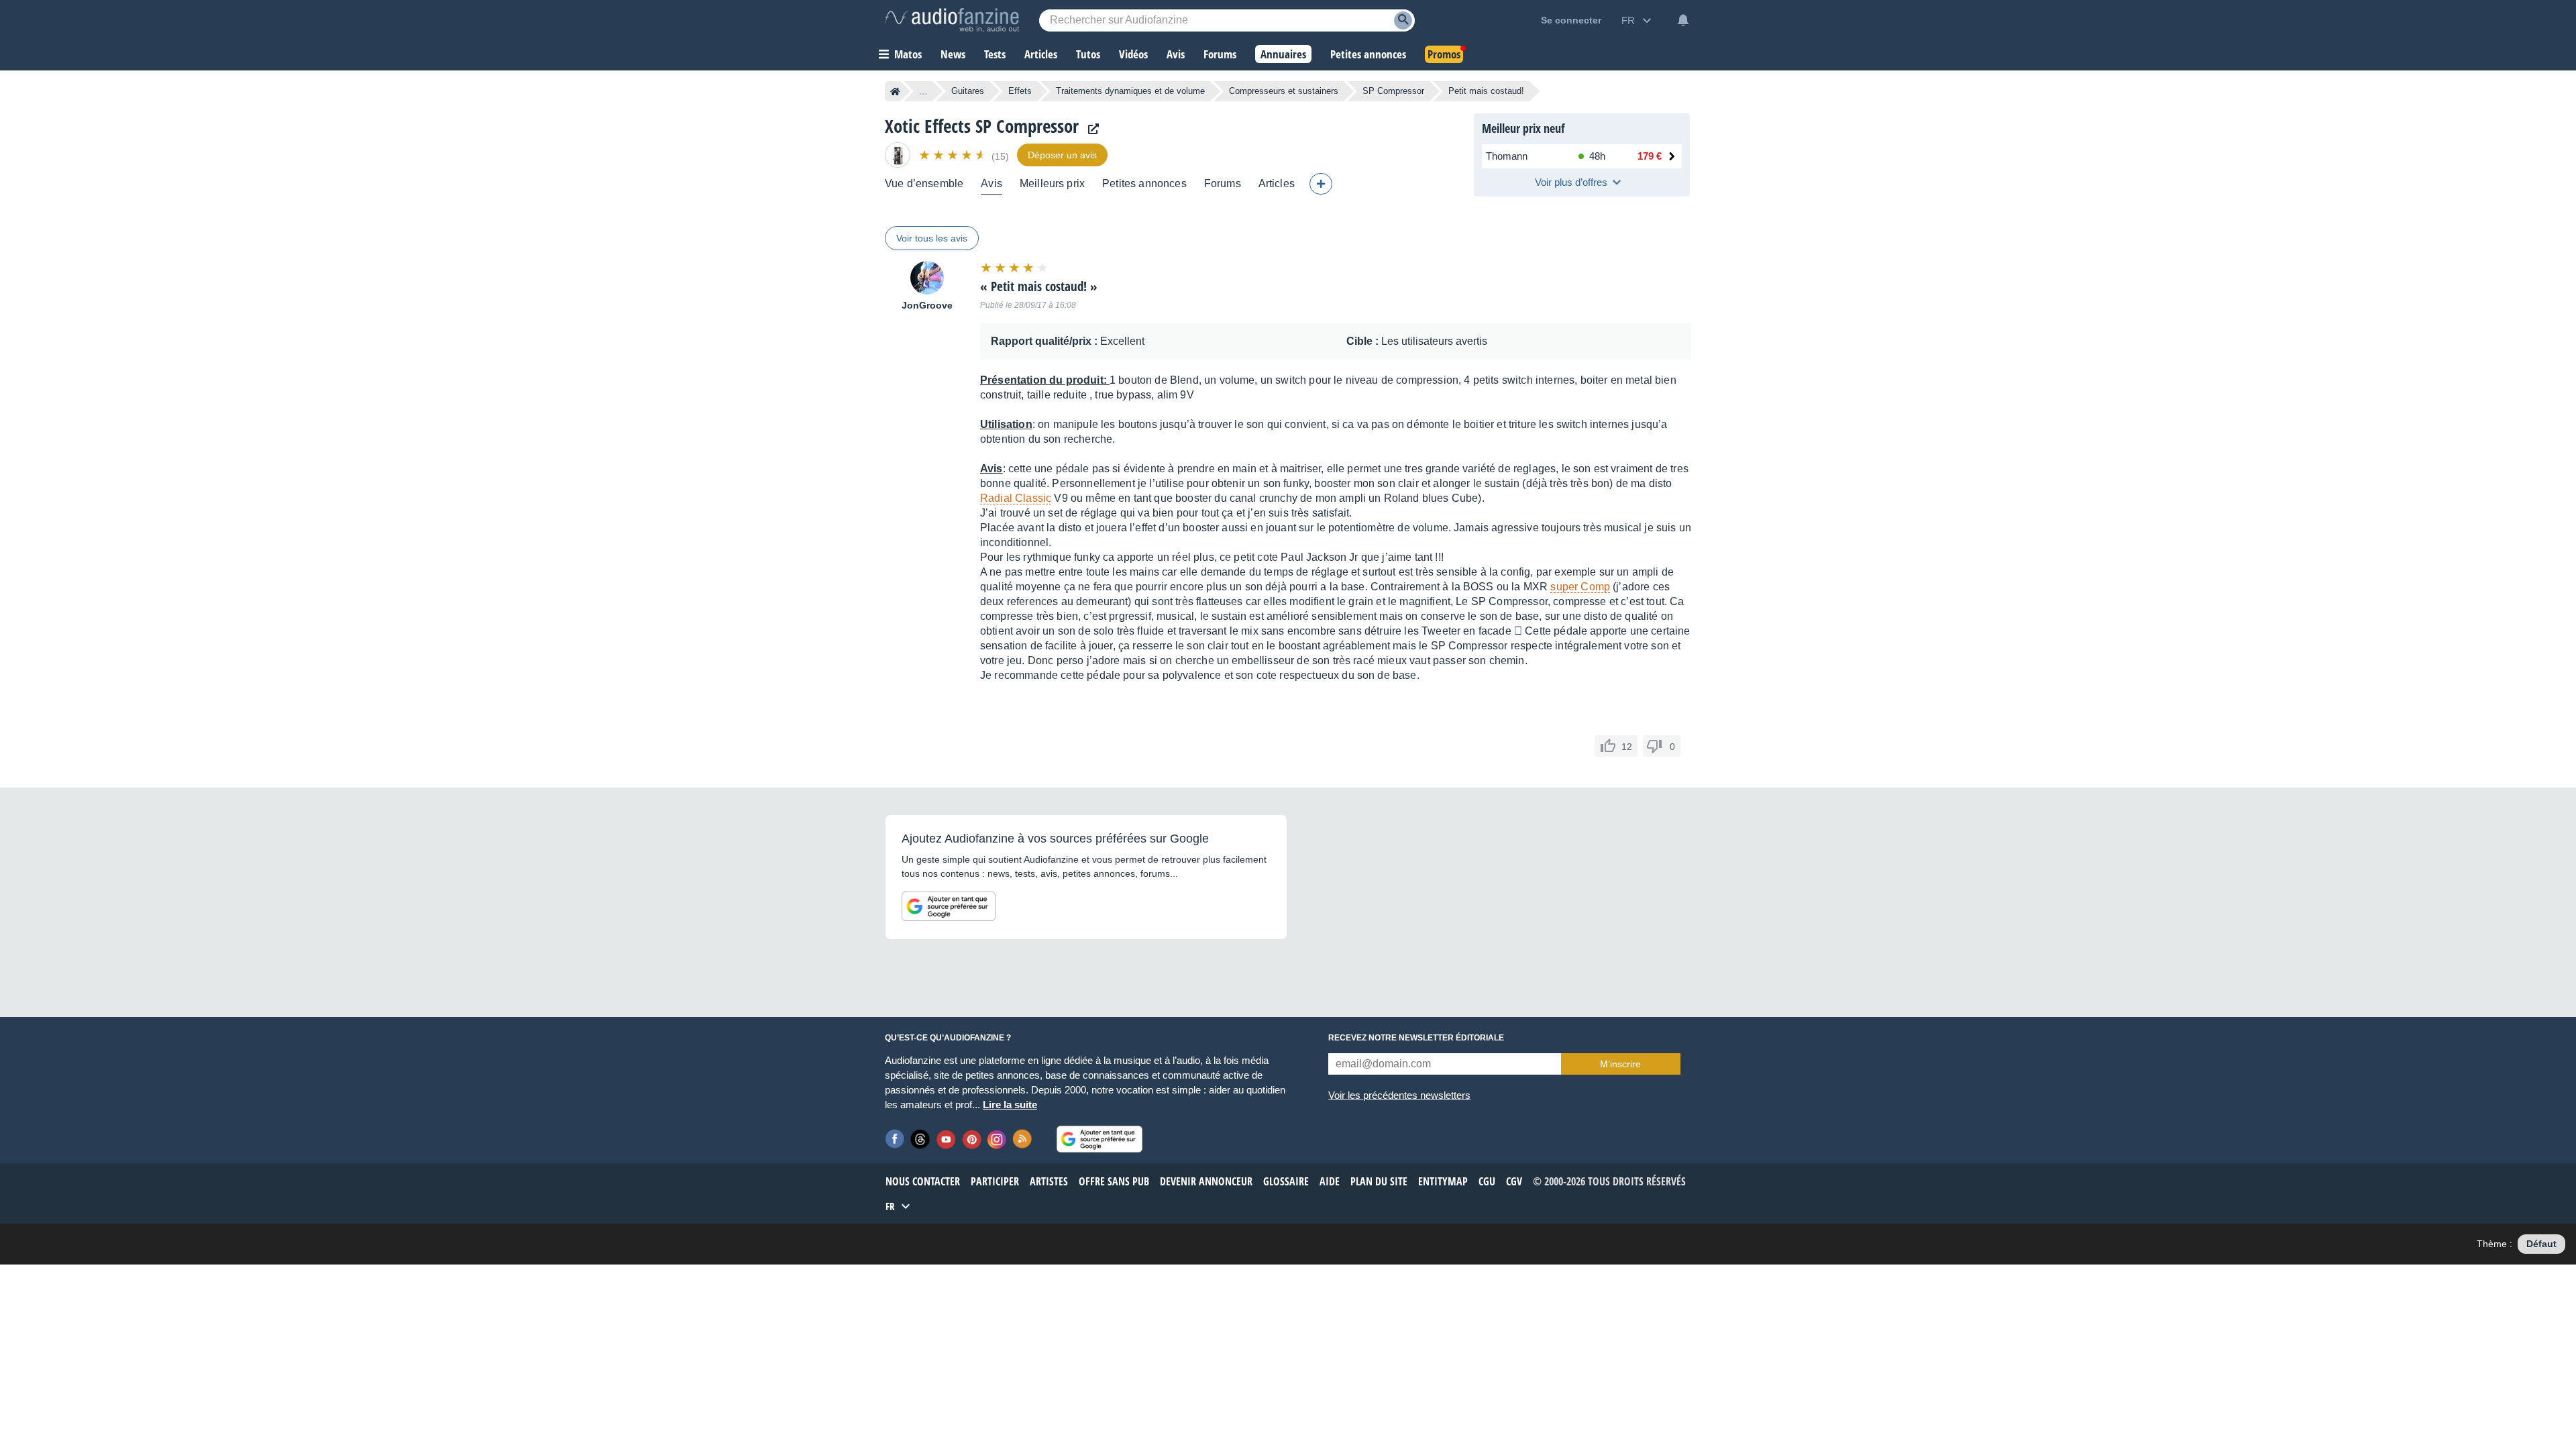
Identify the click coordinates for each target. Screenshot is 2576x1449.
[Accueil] (895, 91)
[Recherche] (1403, 20)
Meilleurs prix (1052, 183)
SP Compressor (1393, 91)
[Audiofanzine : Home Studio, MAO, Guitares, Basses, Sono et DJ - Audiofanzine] (952, 20)
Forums (1223, 183)
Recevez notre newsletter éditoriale (1416, 1038)
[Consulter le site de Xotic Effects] (1090, 129)
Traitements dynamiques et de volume (1130, 91)
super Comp (1580, 587)
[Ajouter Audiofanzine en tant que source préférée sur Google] (949, 906)
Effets (1020, 91)
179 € (1650, 156)
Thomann (1507, 156)
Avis (991, 183)
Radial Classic (1016, 498)
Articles (1277, 183)
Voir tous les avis (932, 238)
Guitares (968, 91)
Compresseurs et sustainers (1284, 91)
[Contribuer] (1321, 184)
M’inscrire (1620, 1064)
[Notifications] (1683, 20)
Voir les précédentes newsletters (1399, 1095)
